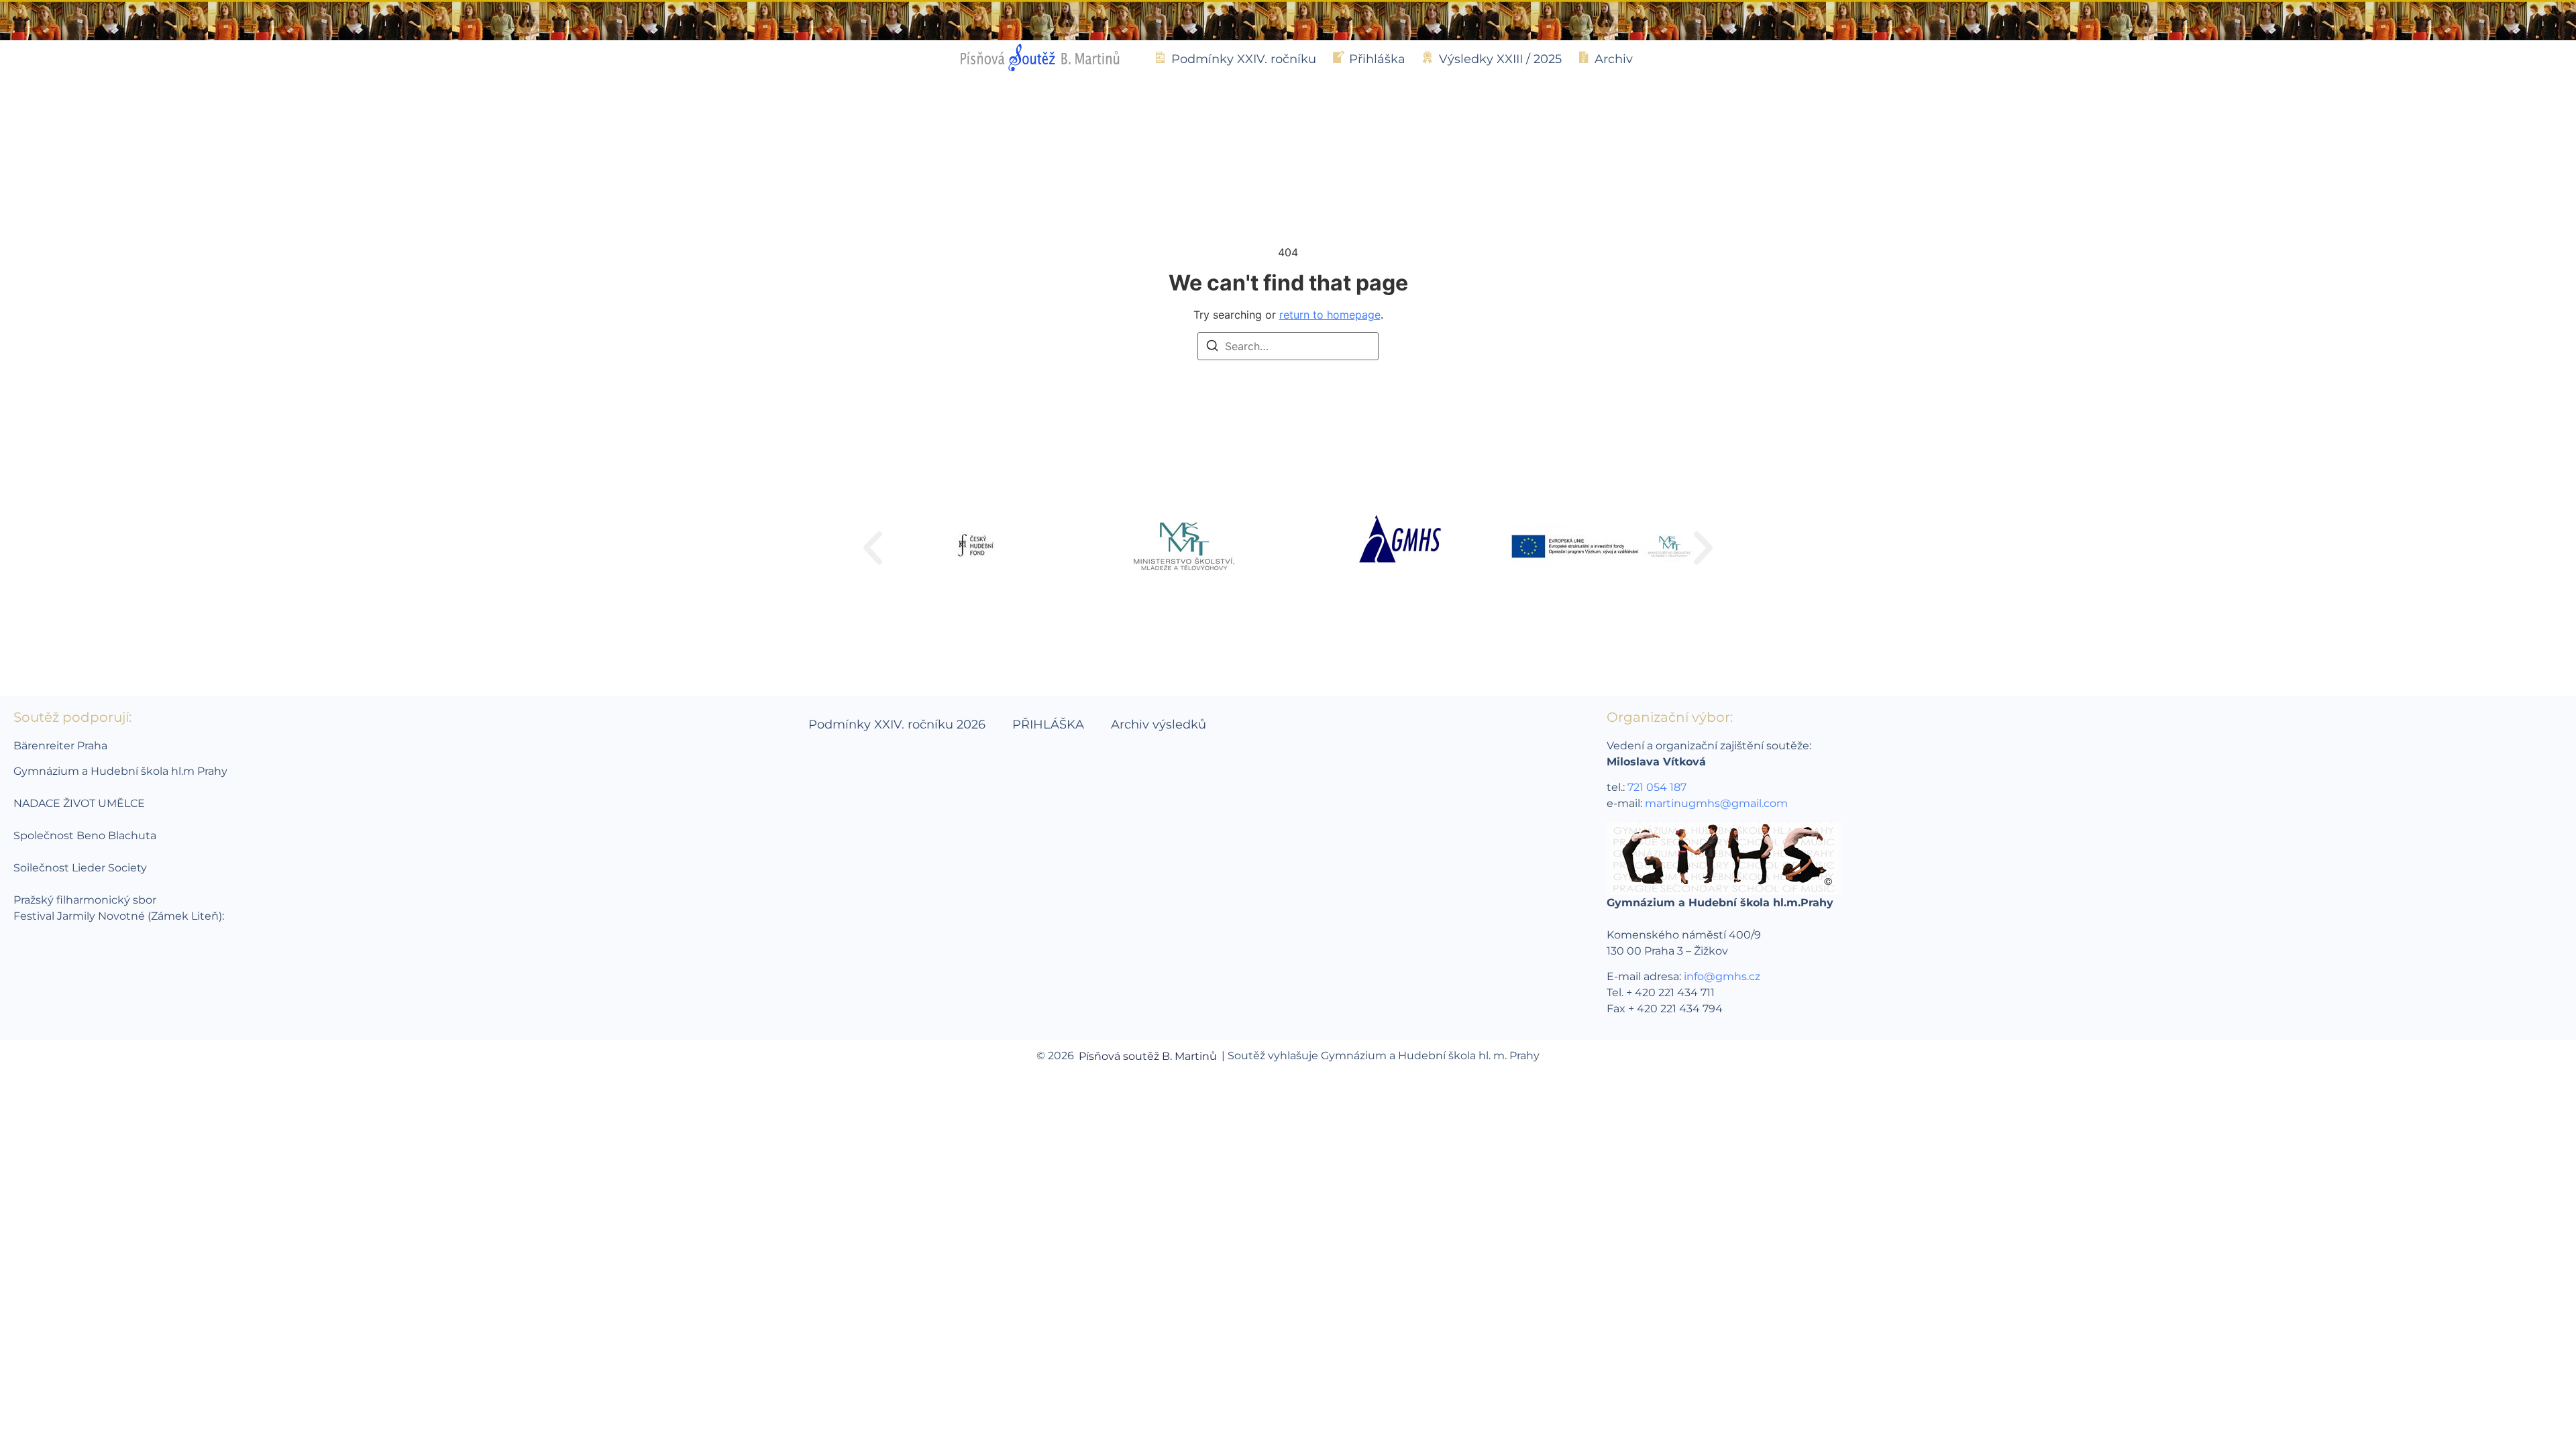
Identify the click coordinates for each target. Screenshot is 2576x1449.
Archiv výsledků (1159, 724)
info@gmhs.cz (1722, 976)
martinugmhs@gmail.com (1716, 803)
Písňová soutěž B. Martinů (1148, 1056)
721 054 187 (1657, 787)
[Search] (1212, 347)
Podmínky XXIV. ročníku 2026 (897, 724)
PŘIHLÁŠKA (1048, 724)
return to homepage (1330, 315)
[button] (873, 548)
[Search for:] (1288, 346)
